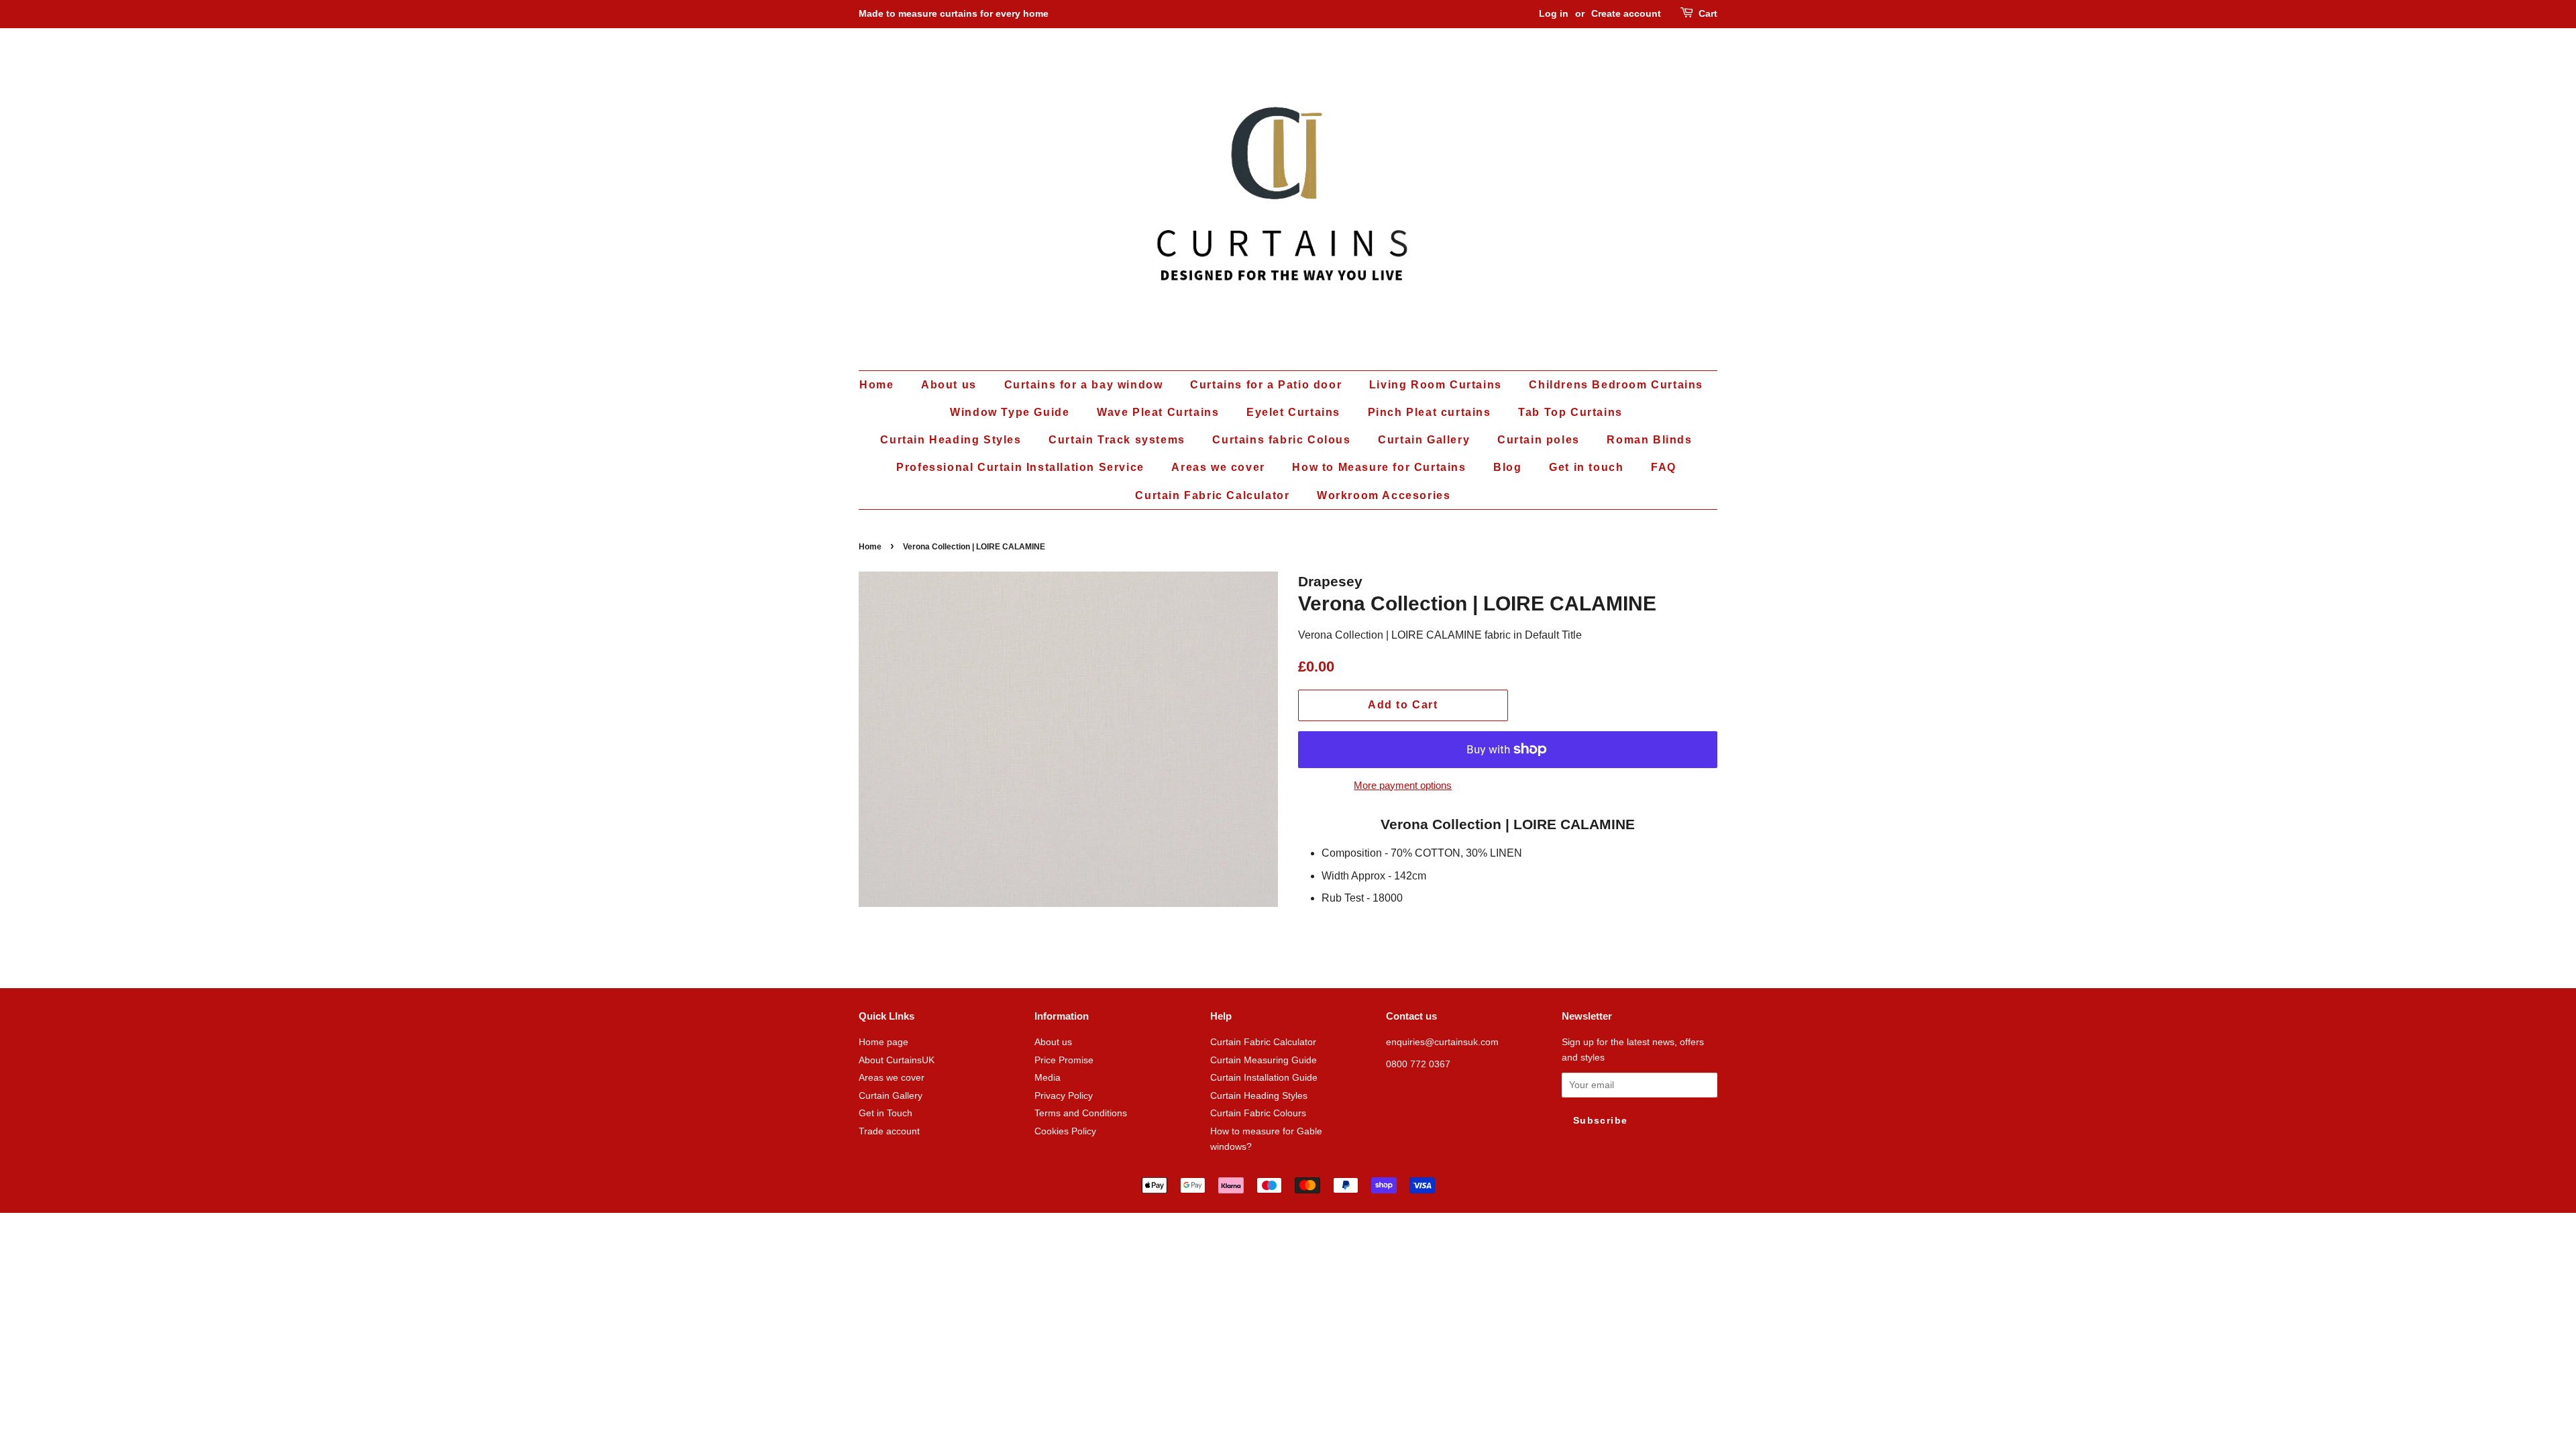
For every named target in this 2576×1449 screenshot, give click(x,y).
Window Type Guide (1010, 412)
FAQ (1664, 467)
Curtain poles (1539, 440)
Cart (1708, 13)
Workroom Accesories (1384, 495)
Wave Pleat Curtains (1158, 412)
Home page (883, 1042)
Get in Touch (885, 1113)
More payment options (1403, 785)
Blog (1507, 467)
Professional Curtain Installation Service (1020, 467)
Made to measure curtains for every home (954, 13)
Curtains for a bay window (1084, 385)
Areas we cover (1218, 467)
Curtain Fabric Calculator (1212, 495)
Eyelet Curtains (1293, 412)
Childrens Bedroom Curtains (1616, 385)
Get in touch (1586, 467)
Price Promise (1064, 1060)
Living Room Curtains (1436, 385)
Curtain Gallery (1424, 440)
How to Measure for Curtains (1379, 467)
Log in (1554, 13)
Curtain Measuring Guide (1264, 1060)
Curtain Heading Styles (951, 440)
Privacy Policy (1064, 1096)
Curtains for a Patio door (1266, 385)
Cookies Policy (1065, 1131)
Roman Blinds (1649, 440)
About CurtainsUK (897, 1060)
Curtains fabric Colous (1281, 440)
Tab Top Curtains (1570, 412)
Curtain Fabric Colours (1258, 1113)
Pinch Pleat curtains (1430, 412)
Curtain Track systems (1117, 440)
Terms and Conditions (1081, 1113)
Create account (1626, 13)
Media (1048, 1078)
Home (876, 385)
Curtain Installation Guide (1264, 1078)
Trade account (889, 1131)
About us (949, 385)
